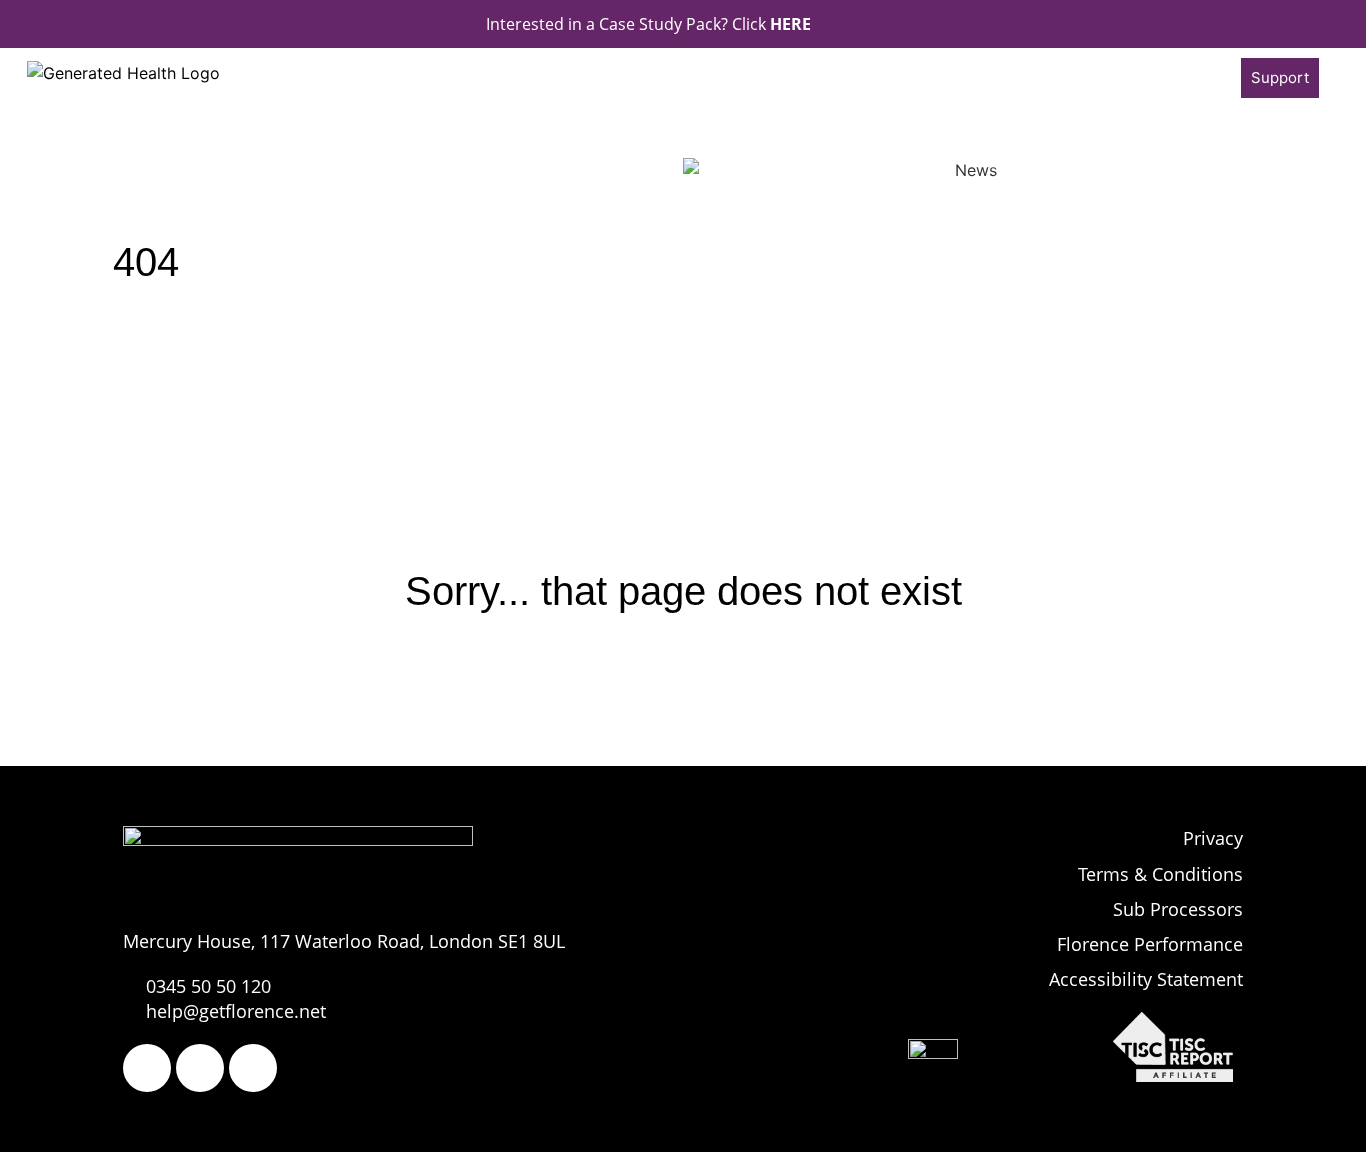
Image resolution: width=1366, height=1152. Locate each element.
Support (1280, 77)
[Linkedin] (253, 1068)
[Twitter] (200, 1068)
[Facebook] (147, 1068)
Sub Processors (1178, 909)
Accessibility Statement (1146, 979)
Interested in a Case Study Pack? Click (648, 24)
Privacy (1213, 838)
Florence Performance (1150, 944)
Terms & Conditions (1160, 874)
